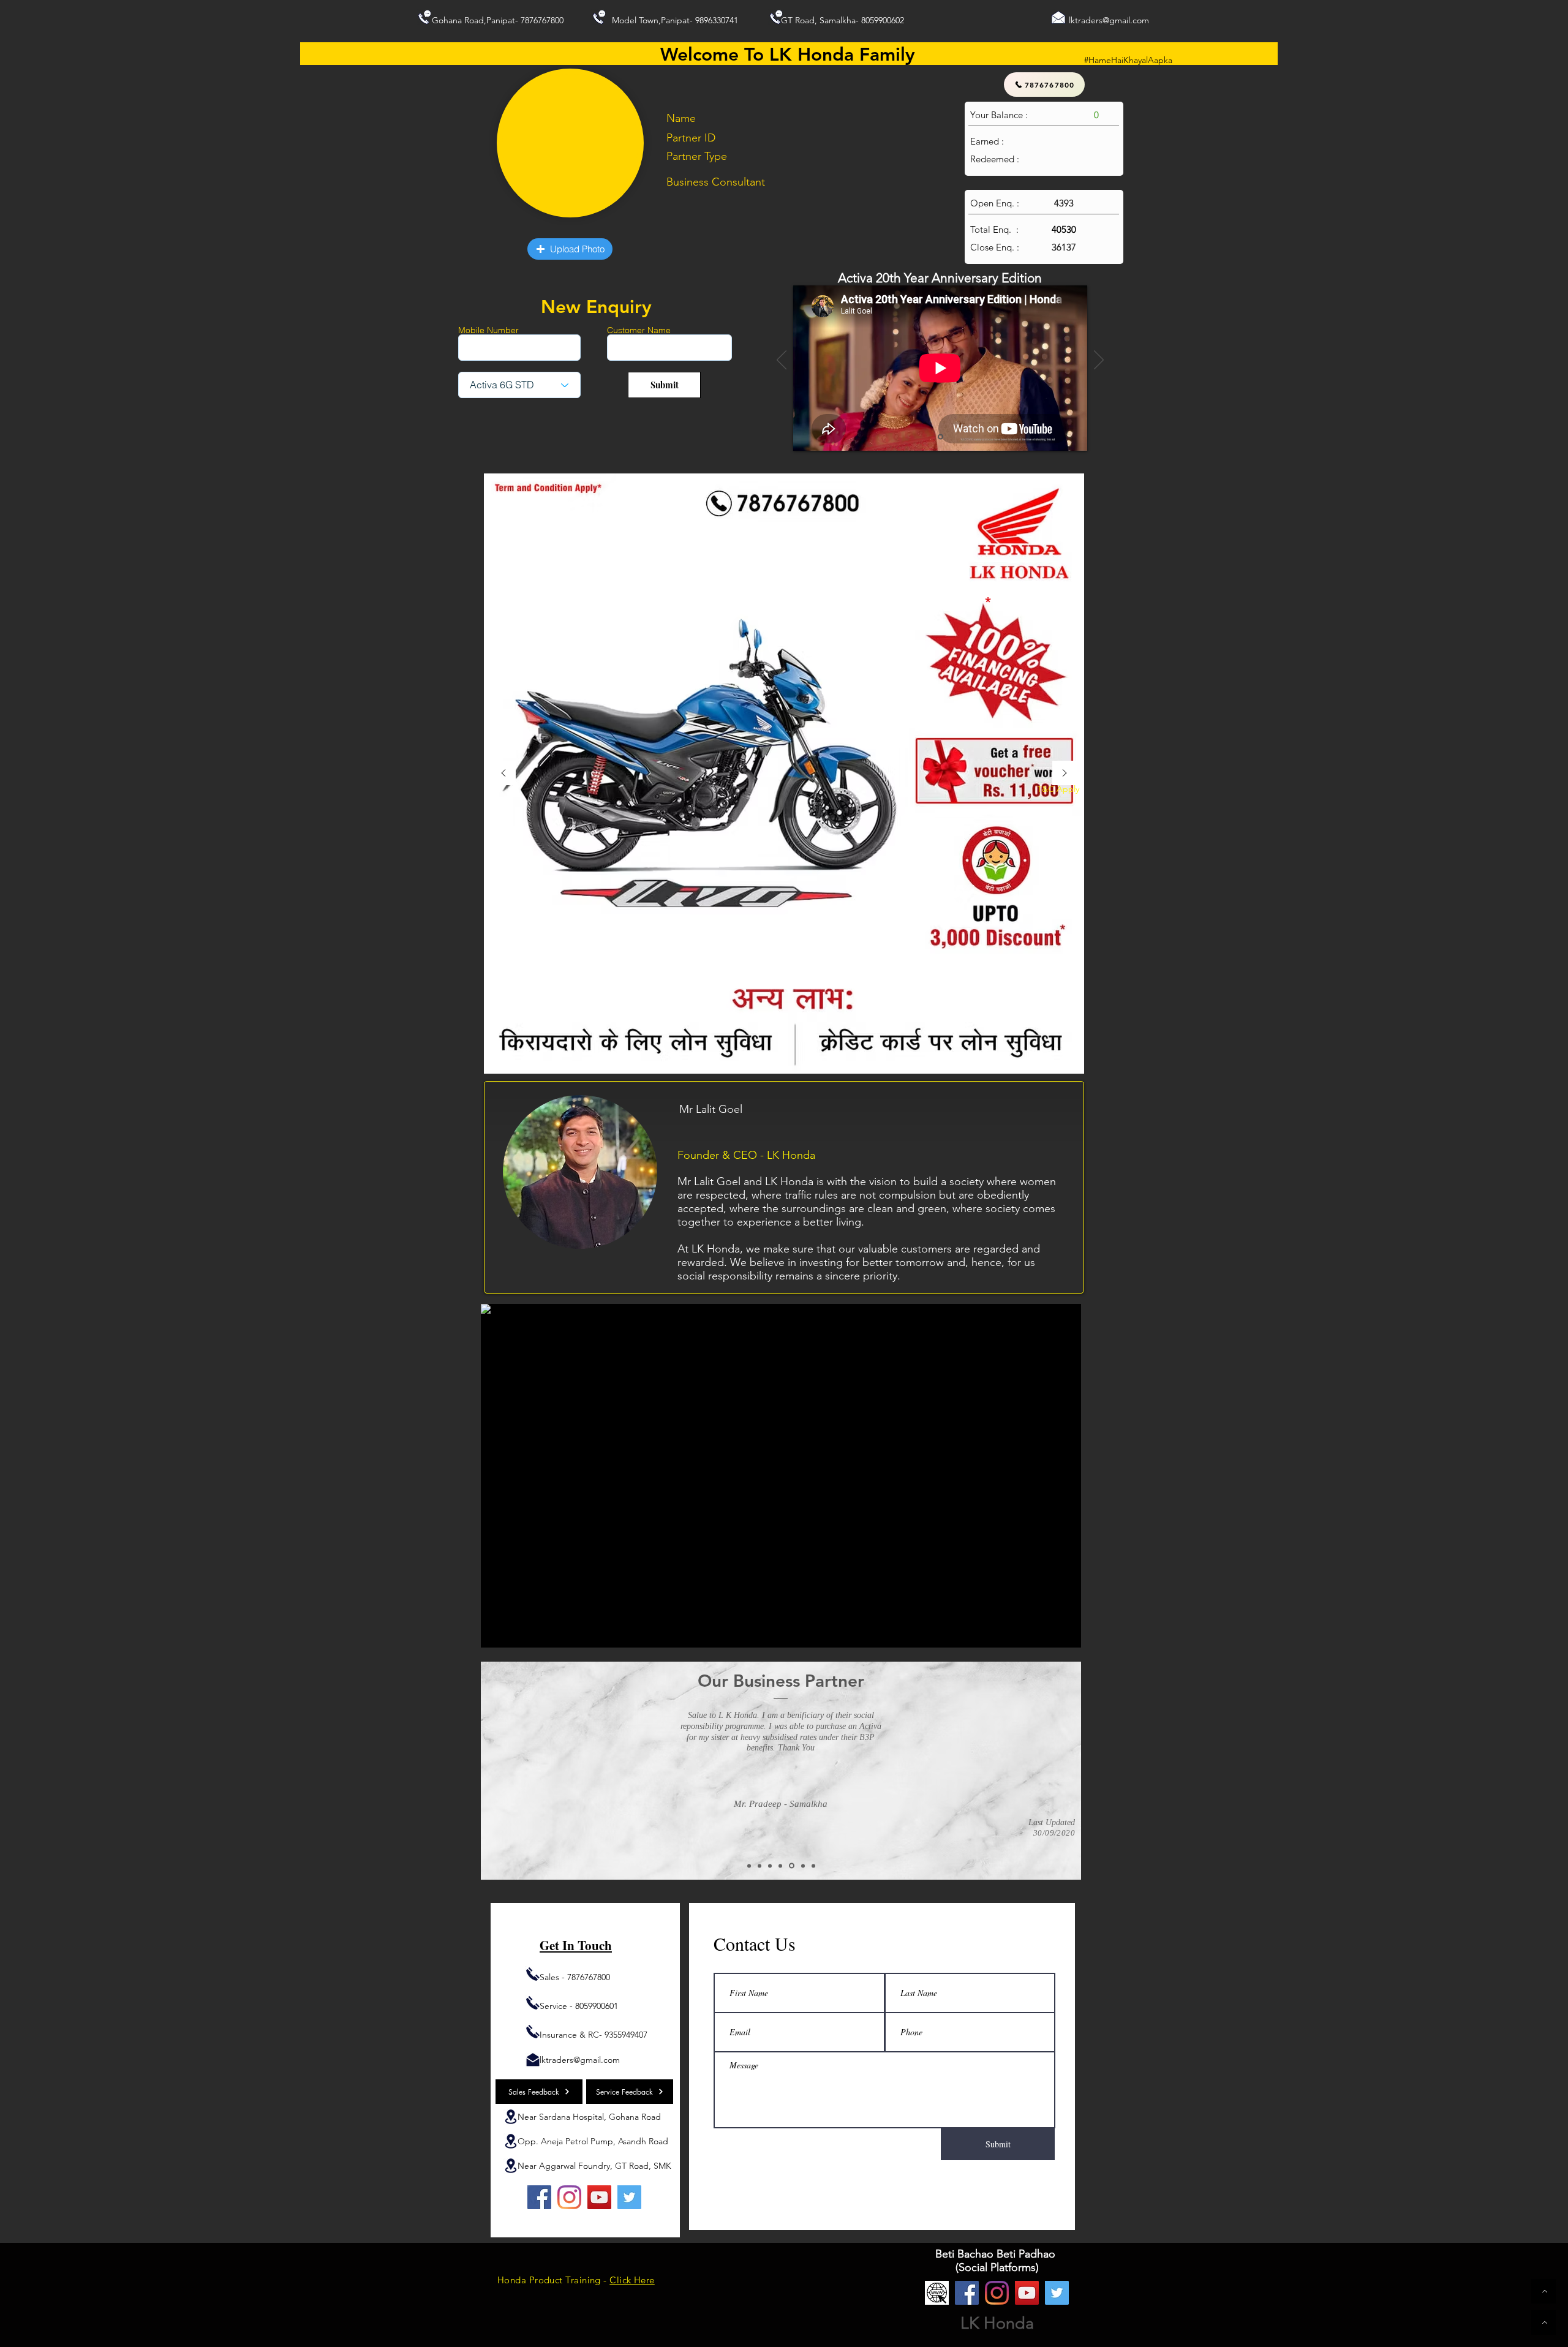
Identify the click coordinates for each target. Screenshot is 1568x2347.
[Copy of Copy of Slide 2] (770, 1866)
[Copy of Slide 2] (759, 1866)
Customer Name (639, 330)
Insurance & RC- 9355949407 (594, 2035)
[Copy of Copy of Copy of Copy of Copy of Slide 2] (813, 1866)
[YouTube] (599, 2197)
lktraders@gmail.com (1109, 20)
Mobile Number (488, 330)
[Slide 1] (940, 437)
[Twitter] (629, 2197)
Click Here (632, 2280)
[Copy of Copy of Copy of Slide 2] (791, 1866)
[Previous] (782, 361)
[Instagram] (569, 2197)
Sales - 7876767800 (575, 1977)
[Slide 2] (749, 1866)
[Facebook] (539, 2197)
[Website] (937, 2293)
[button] (570, 249)
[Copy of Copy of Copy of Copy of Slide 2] (802, 1866)
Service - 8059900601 (579, 2006)
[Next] (1099, 361)
